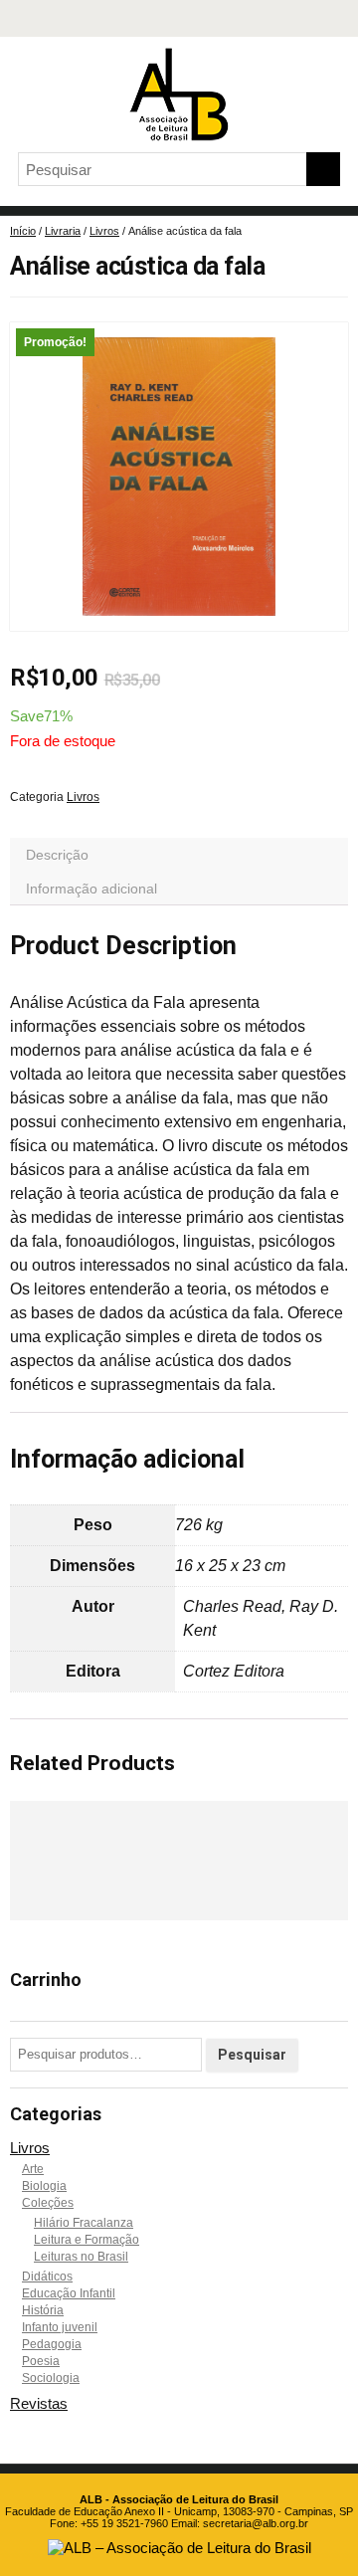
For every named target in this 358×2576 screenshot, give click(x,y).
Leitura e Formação (87, 2240)
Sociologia (51, 2378)
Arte (33, 2169)
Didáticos (47, 2277)
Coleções (48, 2203)
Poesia (41, 2361)
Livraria (63, 231)
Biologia (44, 2186)
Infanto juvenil (60, 2327)
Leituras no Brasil (81, 2257)
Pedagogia (52, 2344)
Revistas (39, 2403)
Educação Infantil (69, 2293)
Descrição (57, 855)
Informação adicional (91, 889)
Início (23, 231)
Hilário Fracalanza (84, 2223)
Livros (104, 231)
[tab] (179, 855)
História (43, 2310)
